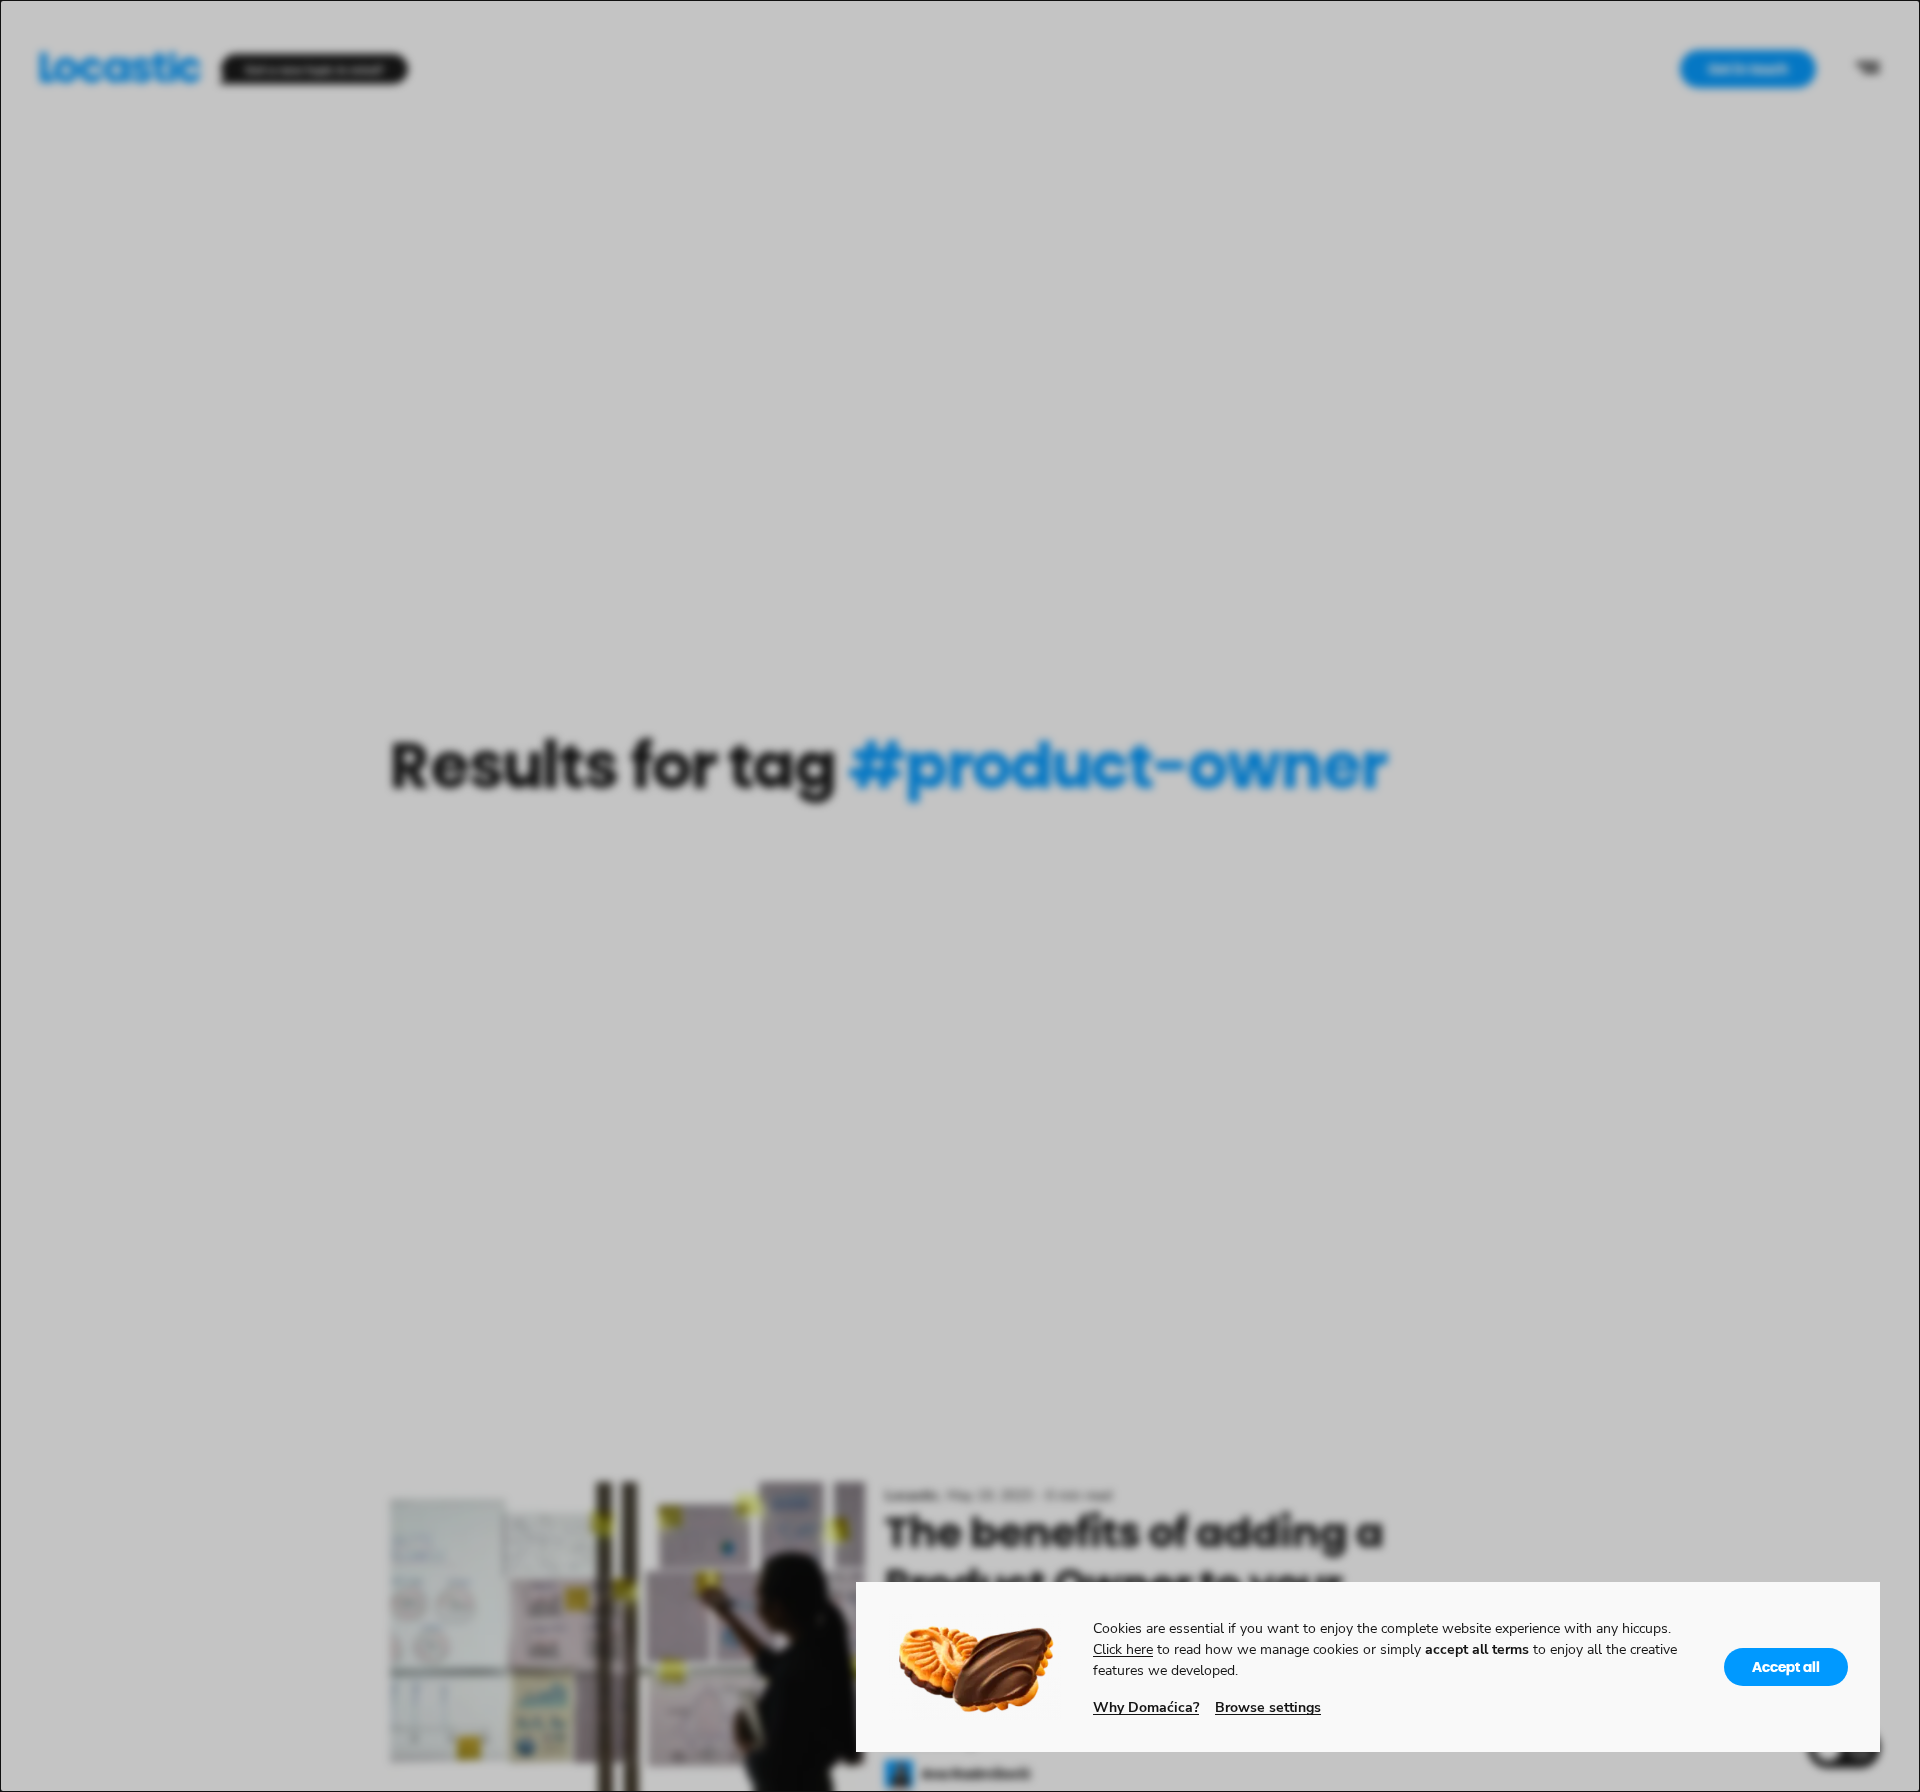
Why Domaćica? (1146, 1706)
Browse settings (1268, 1706)
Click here (1123, 1648)
